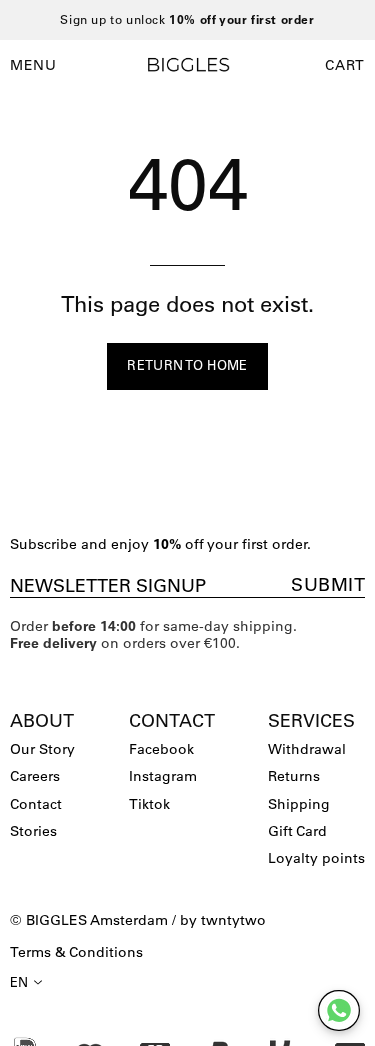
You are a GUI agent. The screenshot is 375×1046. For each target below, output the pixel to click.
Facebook (161, 749)
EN (19, 982)
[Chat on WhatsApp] (339, 1010)
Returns (294, 776)
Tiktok (149, 804)
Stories (33, 831)
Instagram (163, 776)
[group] (187, 20)
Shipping (299, 804)
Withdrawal (307, 749)
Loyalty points (316, 858)
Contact (36, 804)
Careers (35, 776)
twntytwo (233, 920)
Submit (328, 585)
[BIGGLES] (188, 64)
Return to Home (187, 365)
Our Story (42, 749)
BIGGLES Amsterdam (97, 920)
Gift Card (297, 831)
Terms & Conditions (76, 952)
